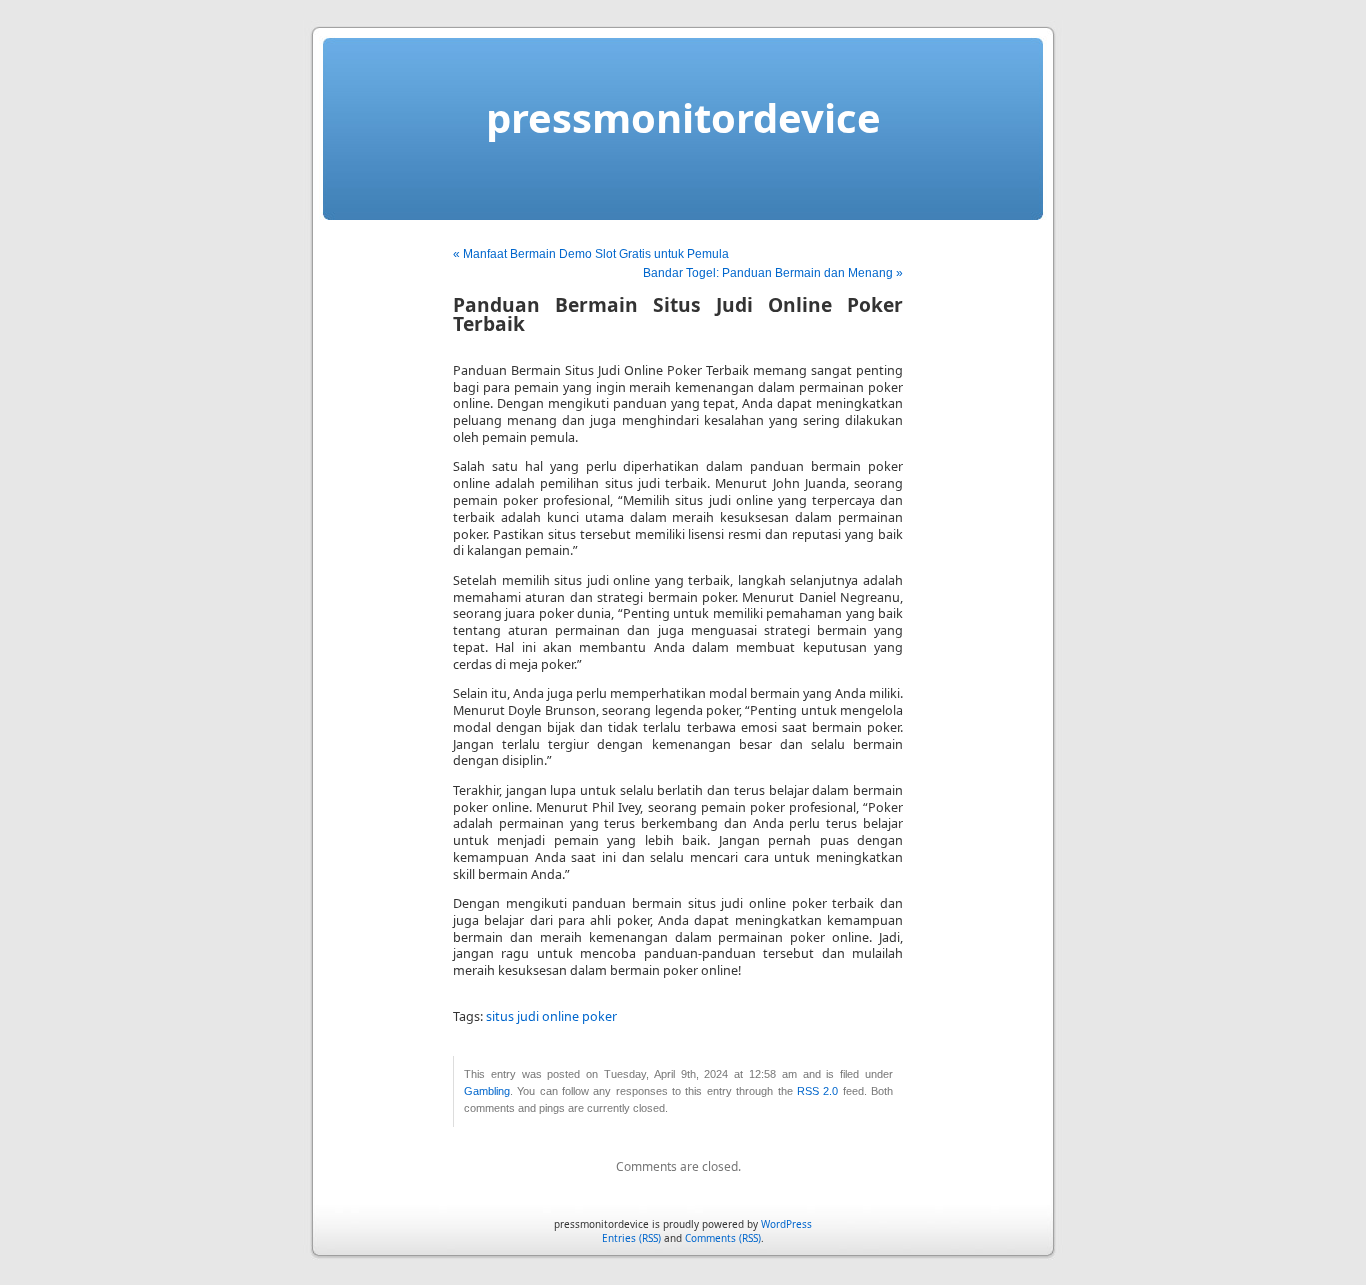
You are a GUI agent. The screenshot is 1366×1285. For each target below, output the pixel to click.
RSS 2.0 (817, 1091)
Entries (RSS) (631, 1238)
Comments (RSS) (723, 1238)
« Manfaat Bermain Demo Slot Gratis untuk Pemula (591, 254)
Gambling (487, 1091)
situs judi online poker (551, 1016)
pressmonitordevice (683, 117)
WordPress (786, 1224)
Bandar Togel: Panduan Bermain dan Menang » (773, 273)
